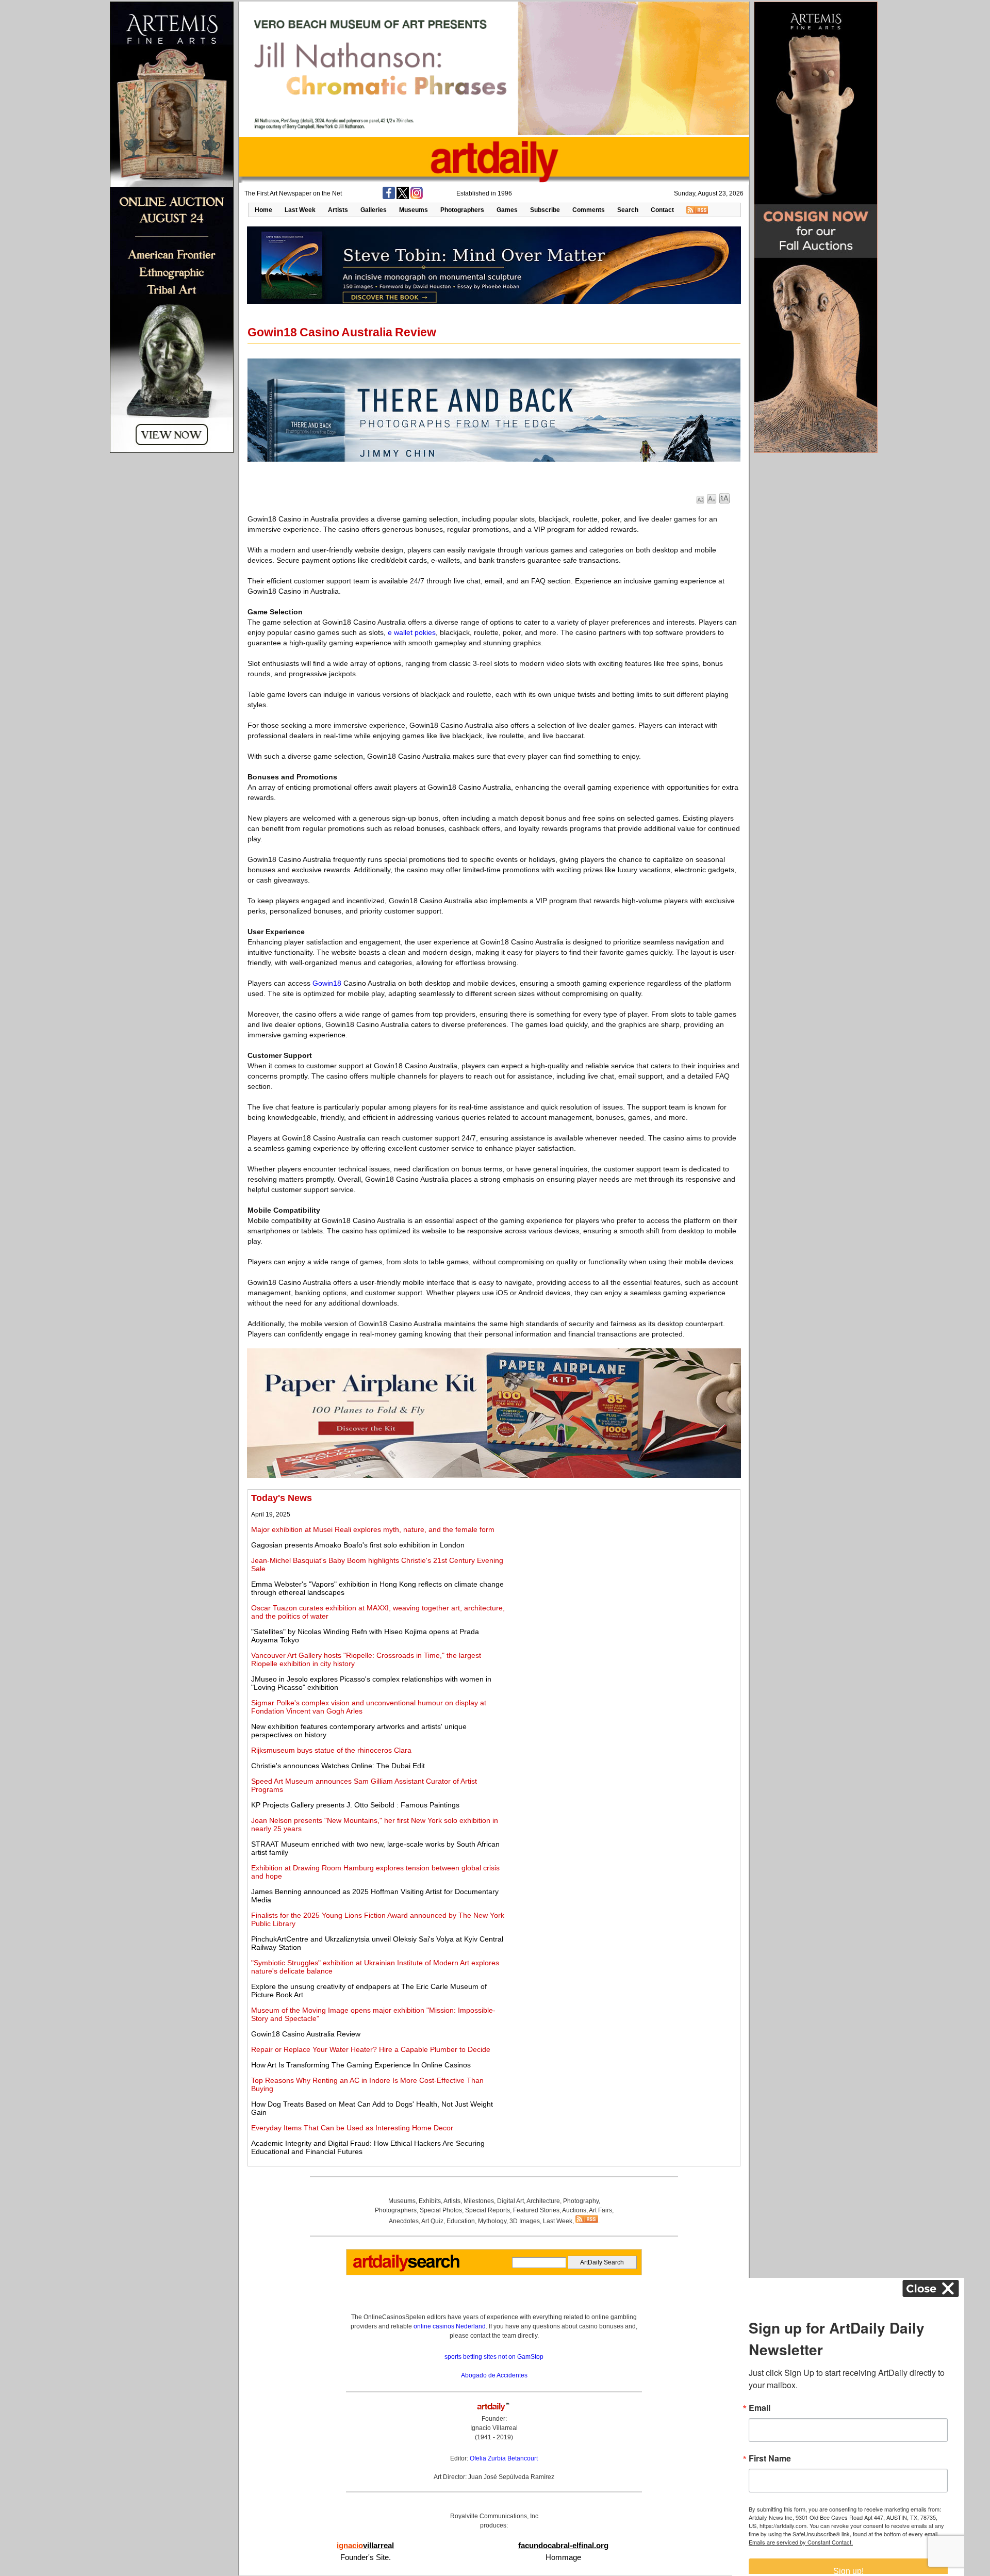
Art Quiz (432, 2221)
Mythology (492, 2221)
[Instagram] (417, 197)
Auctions (574, 2210)
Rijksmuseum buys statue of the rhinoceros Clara (331, 1750)
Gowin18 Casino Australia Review (306, 2034)
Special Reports (488, 2210)
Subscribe (545, 210)
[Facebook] (389, 197)
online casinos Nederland (450, 2326)
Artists (338, 210)
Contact (662, 210)
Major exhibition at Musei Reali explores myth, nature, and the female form (373, 1529)
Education (461, 2221)
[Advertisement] (622, 1565)
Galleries (374, 210)
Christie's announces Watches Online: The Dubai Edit (338, 1766)
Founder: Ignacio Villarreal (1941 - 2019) (494, 2428)
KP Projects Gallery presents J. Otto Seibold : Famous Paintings (355, 1805)
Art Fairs (600, 2210)
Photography (581, 2201)
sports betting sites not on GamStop (494, 2357)
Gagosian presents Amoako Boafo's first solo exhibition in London (358, 1545)
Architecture (543, 2201)
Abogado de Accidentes (494, 2375)
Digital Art (510, 2201)
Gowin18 (327, 983)
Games (507, 210)
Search (628, 210)
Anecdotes (404, 2221)
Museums (414, 210)
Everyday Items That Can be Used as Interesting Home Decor (352, 2128)
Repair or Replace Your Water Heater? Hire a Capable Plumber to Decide (371, 2049)
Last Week (300, 210)
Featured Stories (536, 2210)
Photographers (462, 210)
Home (263, 210)
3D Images (525, 2221)
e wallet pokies (412, 632)
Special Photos (441, 2210)
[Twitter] (403, 197)
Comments (589, 210)
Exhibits (430, 2201)
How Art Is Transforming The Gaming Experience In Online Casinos (361, 2065)
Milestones (479, 2201)
